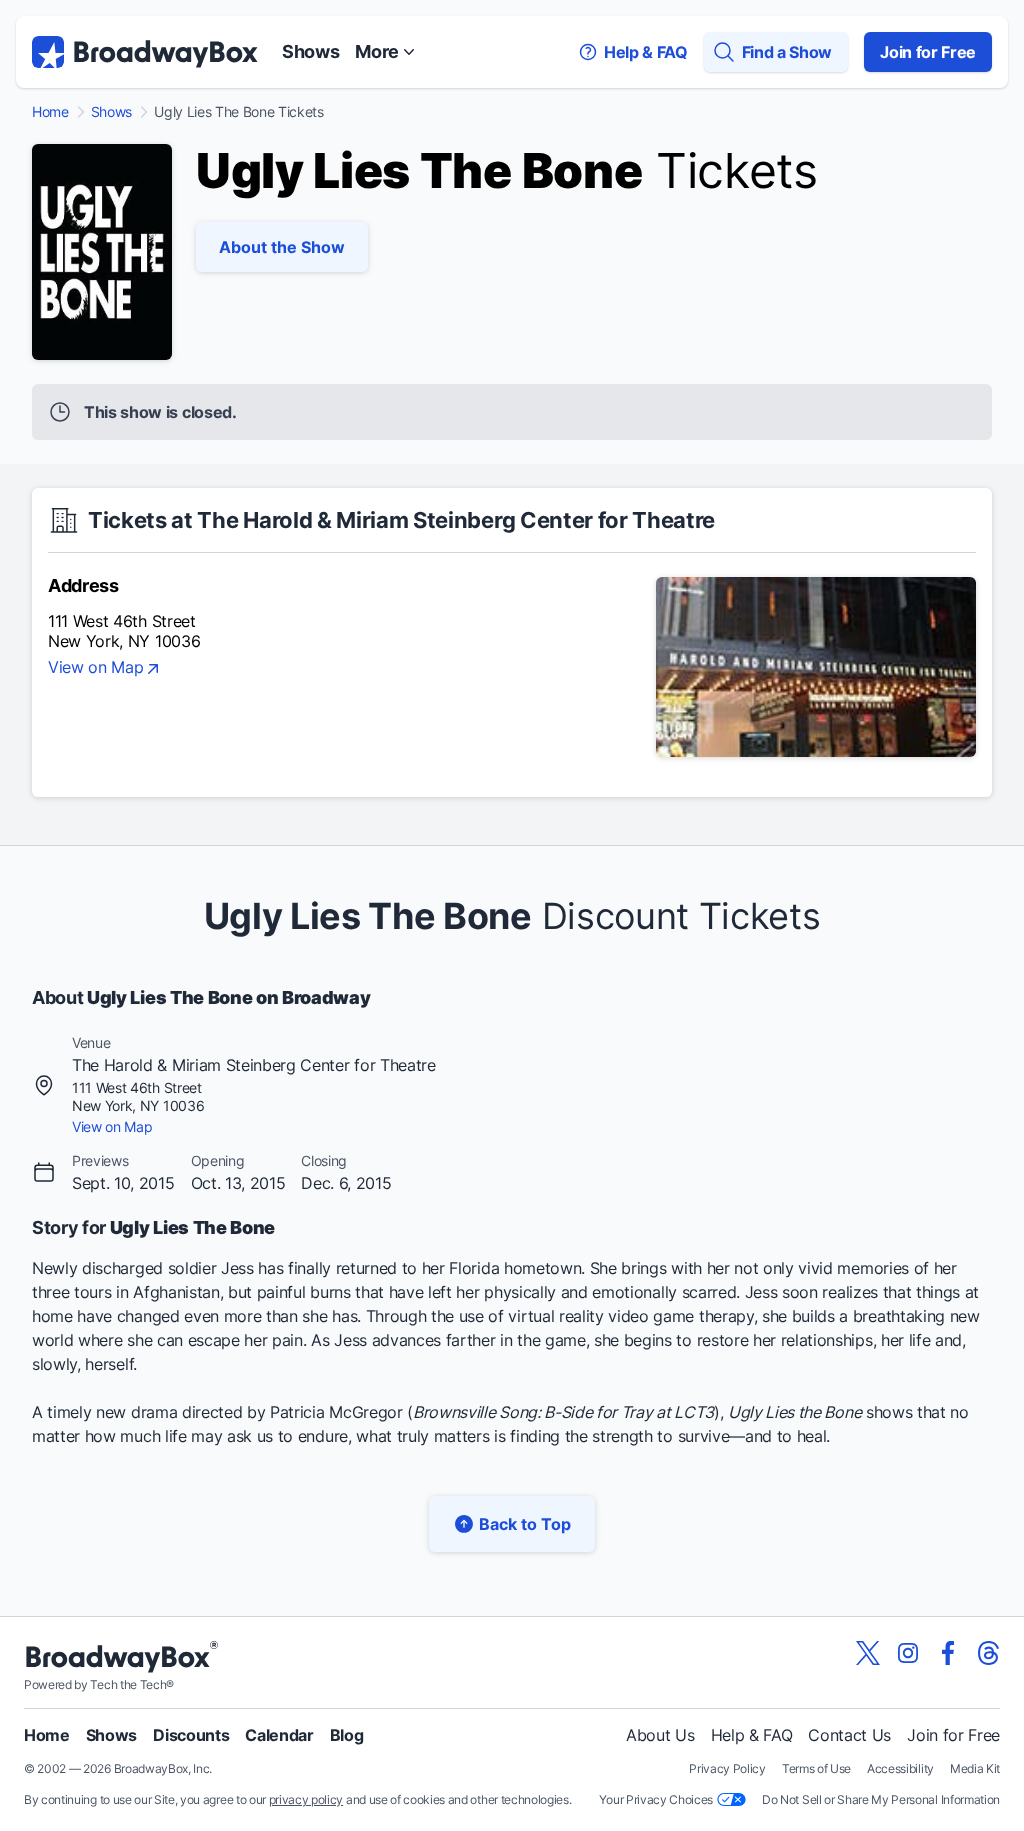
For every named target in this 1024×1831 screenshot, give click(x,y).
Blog (347, 1735)
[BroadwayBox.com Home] (145, 52)
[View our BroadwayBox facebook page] (948, 1653)
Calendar (279, 1735)
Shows (310, 51)
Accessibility (900, 1768)
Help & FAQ (752, 1735)
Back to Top (525, 1524)
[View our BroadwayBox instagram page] (908, 1653)
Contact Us (849, 1735)
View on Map (95, 668)
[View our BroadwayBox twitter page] (868, 1653)
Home (50, 112)
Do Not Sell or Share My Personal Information (881, 1799)
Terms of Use (816, 1768)
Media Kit (975, 1768)
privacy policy (306, 1799)
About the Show (282, 247)
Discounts (191, 1735)
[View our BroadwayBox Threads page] (988, 1653)
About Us (660, 1735)
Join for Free (928, 52)
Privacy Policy (727, 1768)
